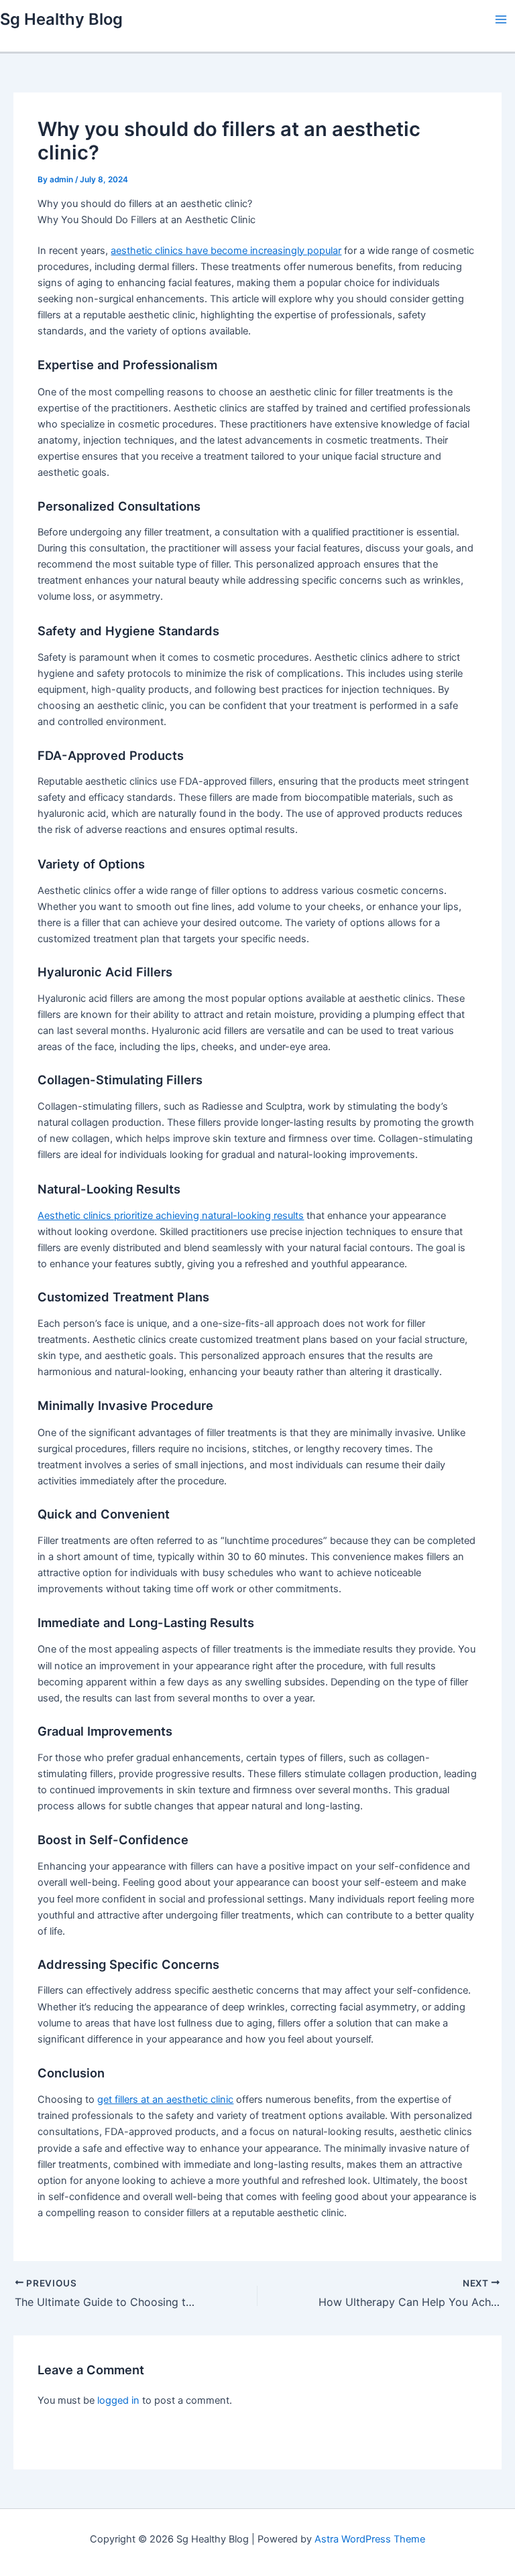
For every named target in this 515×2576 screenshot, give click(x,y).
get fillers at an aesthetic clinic (165, 2100)
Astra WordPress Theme (370, 2539)
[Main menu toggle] (501, 19)
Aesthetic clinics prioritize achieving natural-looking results (171, 1216)
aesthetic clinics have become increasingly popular (226, 251)
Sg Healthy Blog (61, 19)
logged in (118, 2400)
